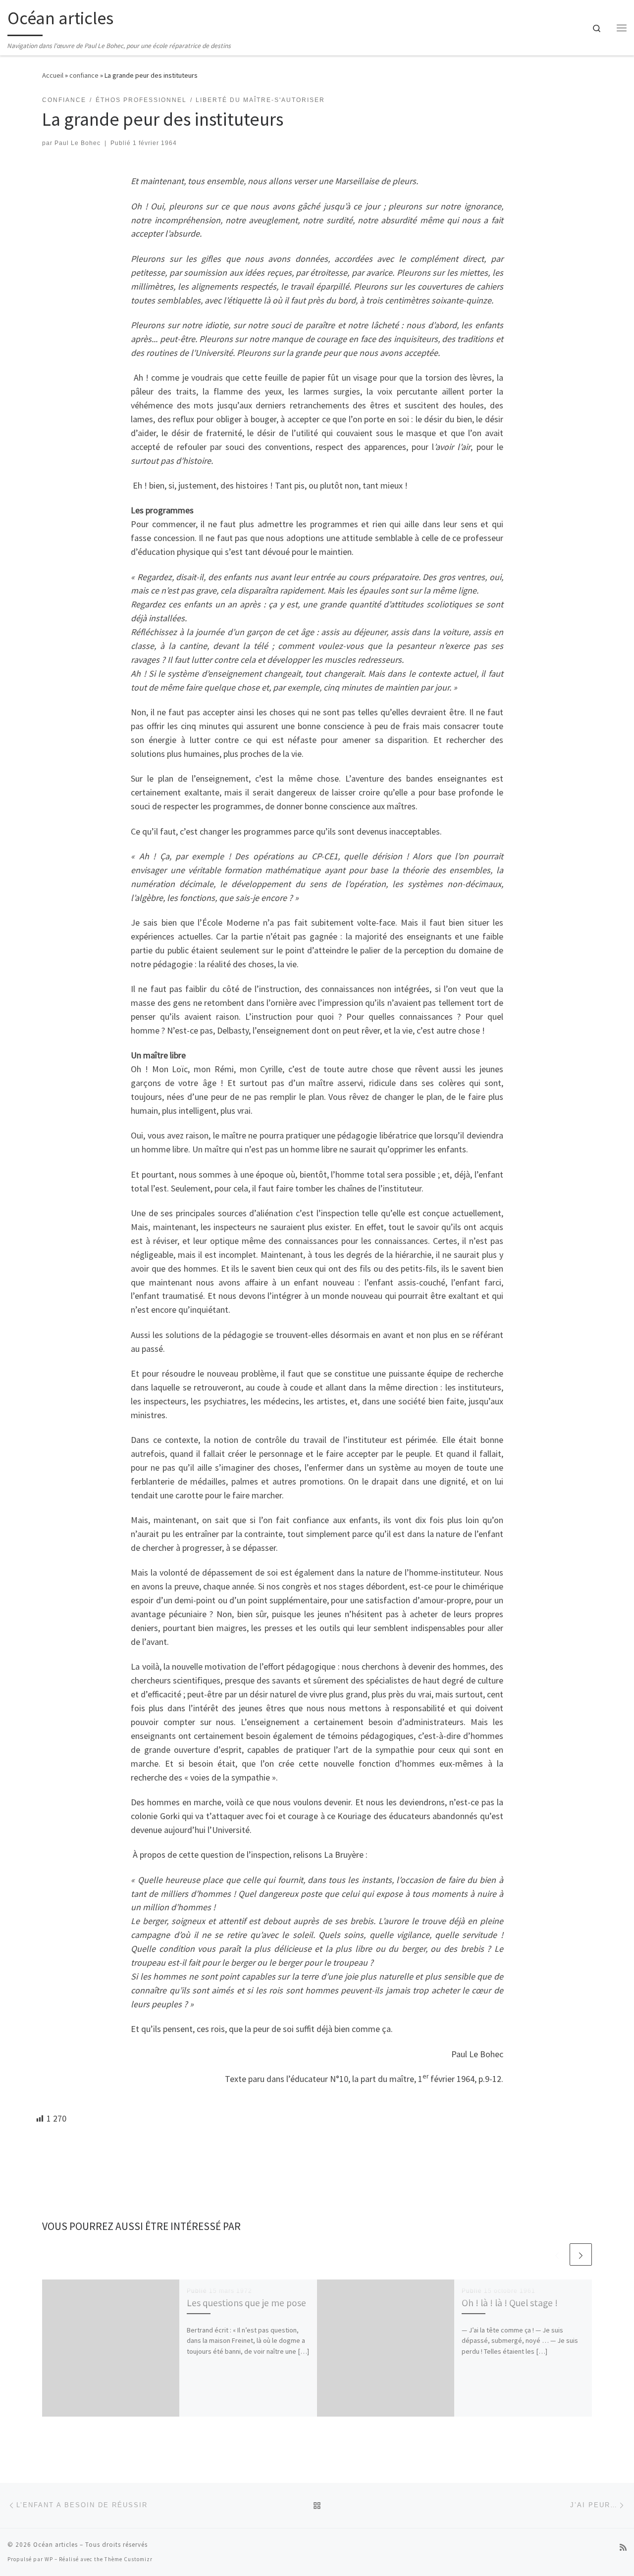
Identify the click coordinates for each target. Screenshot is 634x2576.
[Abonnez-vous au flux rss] (623, 2548)
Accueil (53, 75)
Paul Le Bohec (78, 143)
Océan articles (55, 2545)
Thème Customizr (129, 2559)
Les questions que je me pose (246, 2303)
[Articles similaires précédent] (557, 2254)
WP (49, 2559)
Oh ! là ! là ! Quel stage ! (510, 2303)
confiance (84, 75)
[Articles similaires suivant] (581, 2254)
